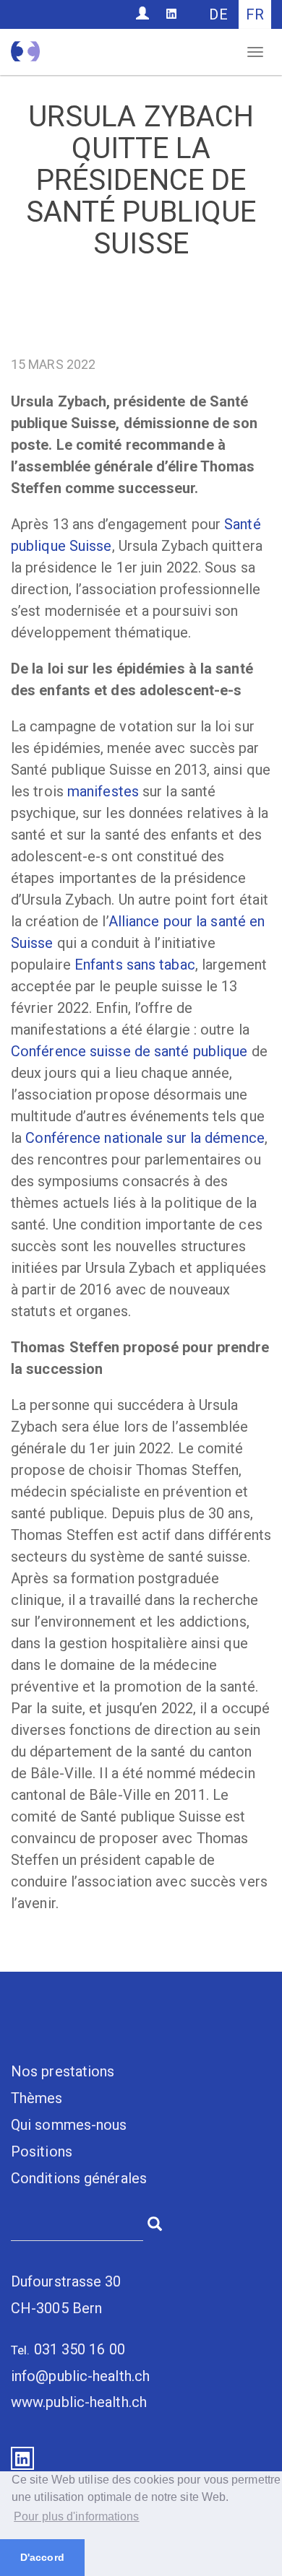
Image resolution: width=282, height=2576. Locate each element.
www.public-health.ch (79, 2402)
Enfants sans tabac (135, 965)
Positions (42, 2151)
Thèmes (37, 2098)
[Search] (155, 2222)
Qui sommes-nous (69, 2125)
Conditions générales (79, 2178)
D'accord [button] (42, 2557)
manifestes (103, 791)
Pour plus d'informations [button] (76, 2516)
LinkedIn (22, 2458)
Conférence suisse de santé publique (129, 1051)
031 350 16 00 (80, 2349)
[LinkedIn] (171, 14)
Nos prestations (63, 2071)
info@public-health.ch (80, 2376)
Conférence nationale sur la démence (145, 1138)
